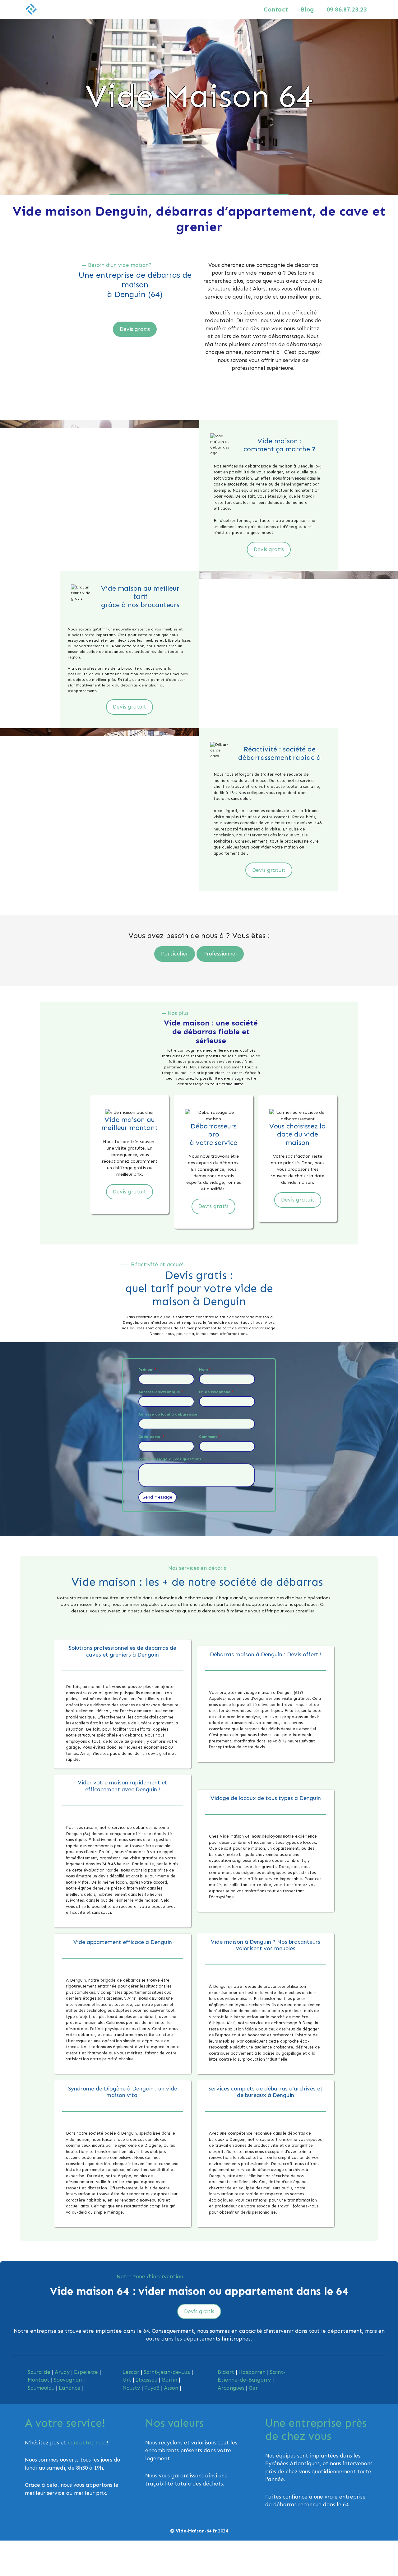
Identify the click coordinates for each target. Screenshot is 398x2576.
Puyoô (152, 2388)
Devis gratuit (130, 707)
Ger (253, 2388)
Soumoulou (41, 2388)
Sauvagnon (68, 2380)
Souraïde (39, 2372)
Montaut (39, 2380)
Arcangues (231, 2388)
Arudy (62, 2372)
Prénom (147, 1369)
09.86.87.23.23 (347, 9)
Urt (127, 2380)
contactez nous (87, 2443)
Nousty (131, 2388)
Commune (210, 1437)
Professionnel (220, 954)
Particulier (175, 954)
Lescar (131, 2372)
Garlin (169, 2380)
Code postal (151, 1437)
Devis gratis (135, 329)
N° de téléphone (216, 1392)
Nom (205, 1369)
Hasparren (252, 2372)
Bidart (226, 2372)
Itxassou (146, 2380)
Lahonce (70, 2388)
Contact (276, 9)
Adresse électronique (161, 1392)
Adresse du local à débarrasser (169, 1414)
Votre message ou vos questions (170, 1459)
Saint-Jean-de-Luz (167, 2372)
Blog (307, 9)
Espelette (86, 2372)
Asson (171, 2388)
